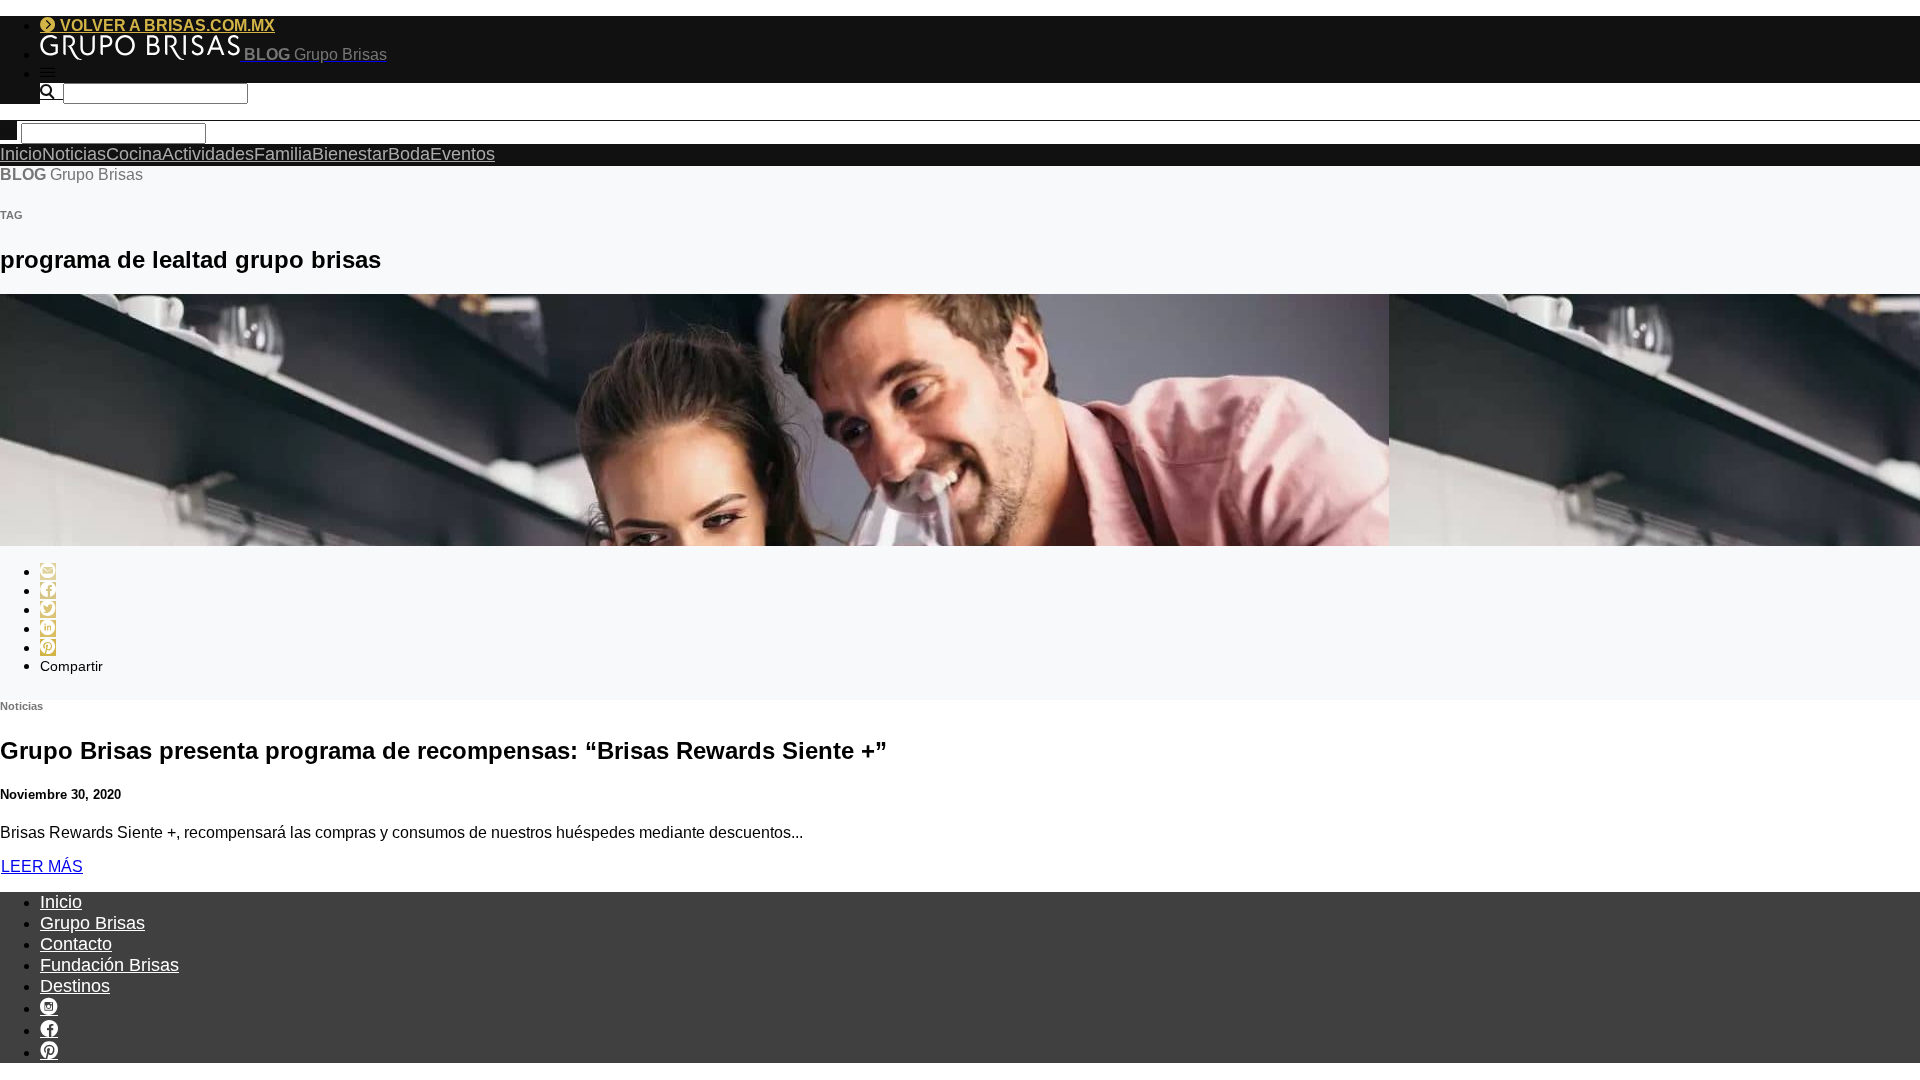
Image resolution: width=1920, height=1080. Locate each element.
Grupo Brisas (92, 923)
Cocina (134, 154)
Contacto (76, 944)
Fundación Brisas (109, 965)
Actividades (208, 154)
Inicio (21, 154)
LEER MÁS (42, 866)
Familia (283, 154)
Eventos (462, 154)
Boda (409, 154)
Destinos (75, 986)
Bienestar (350, 154)
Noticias (74, 154)
